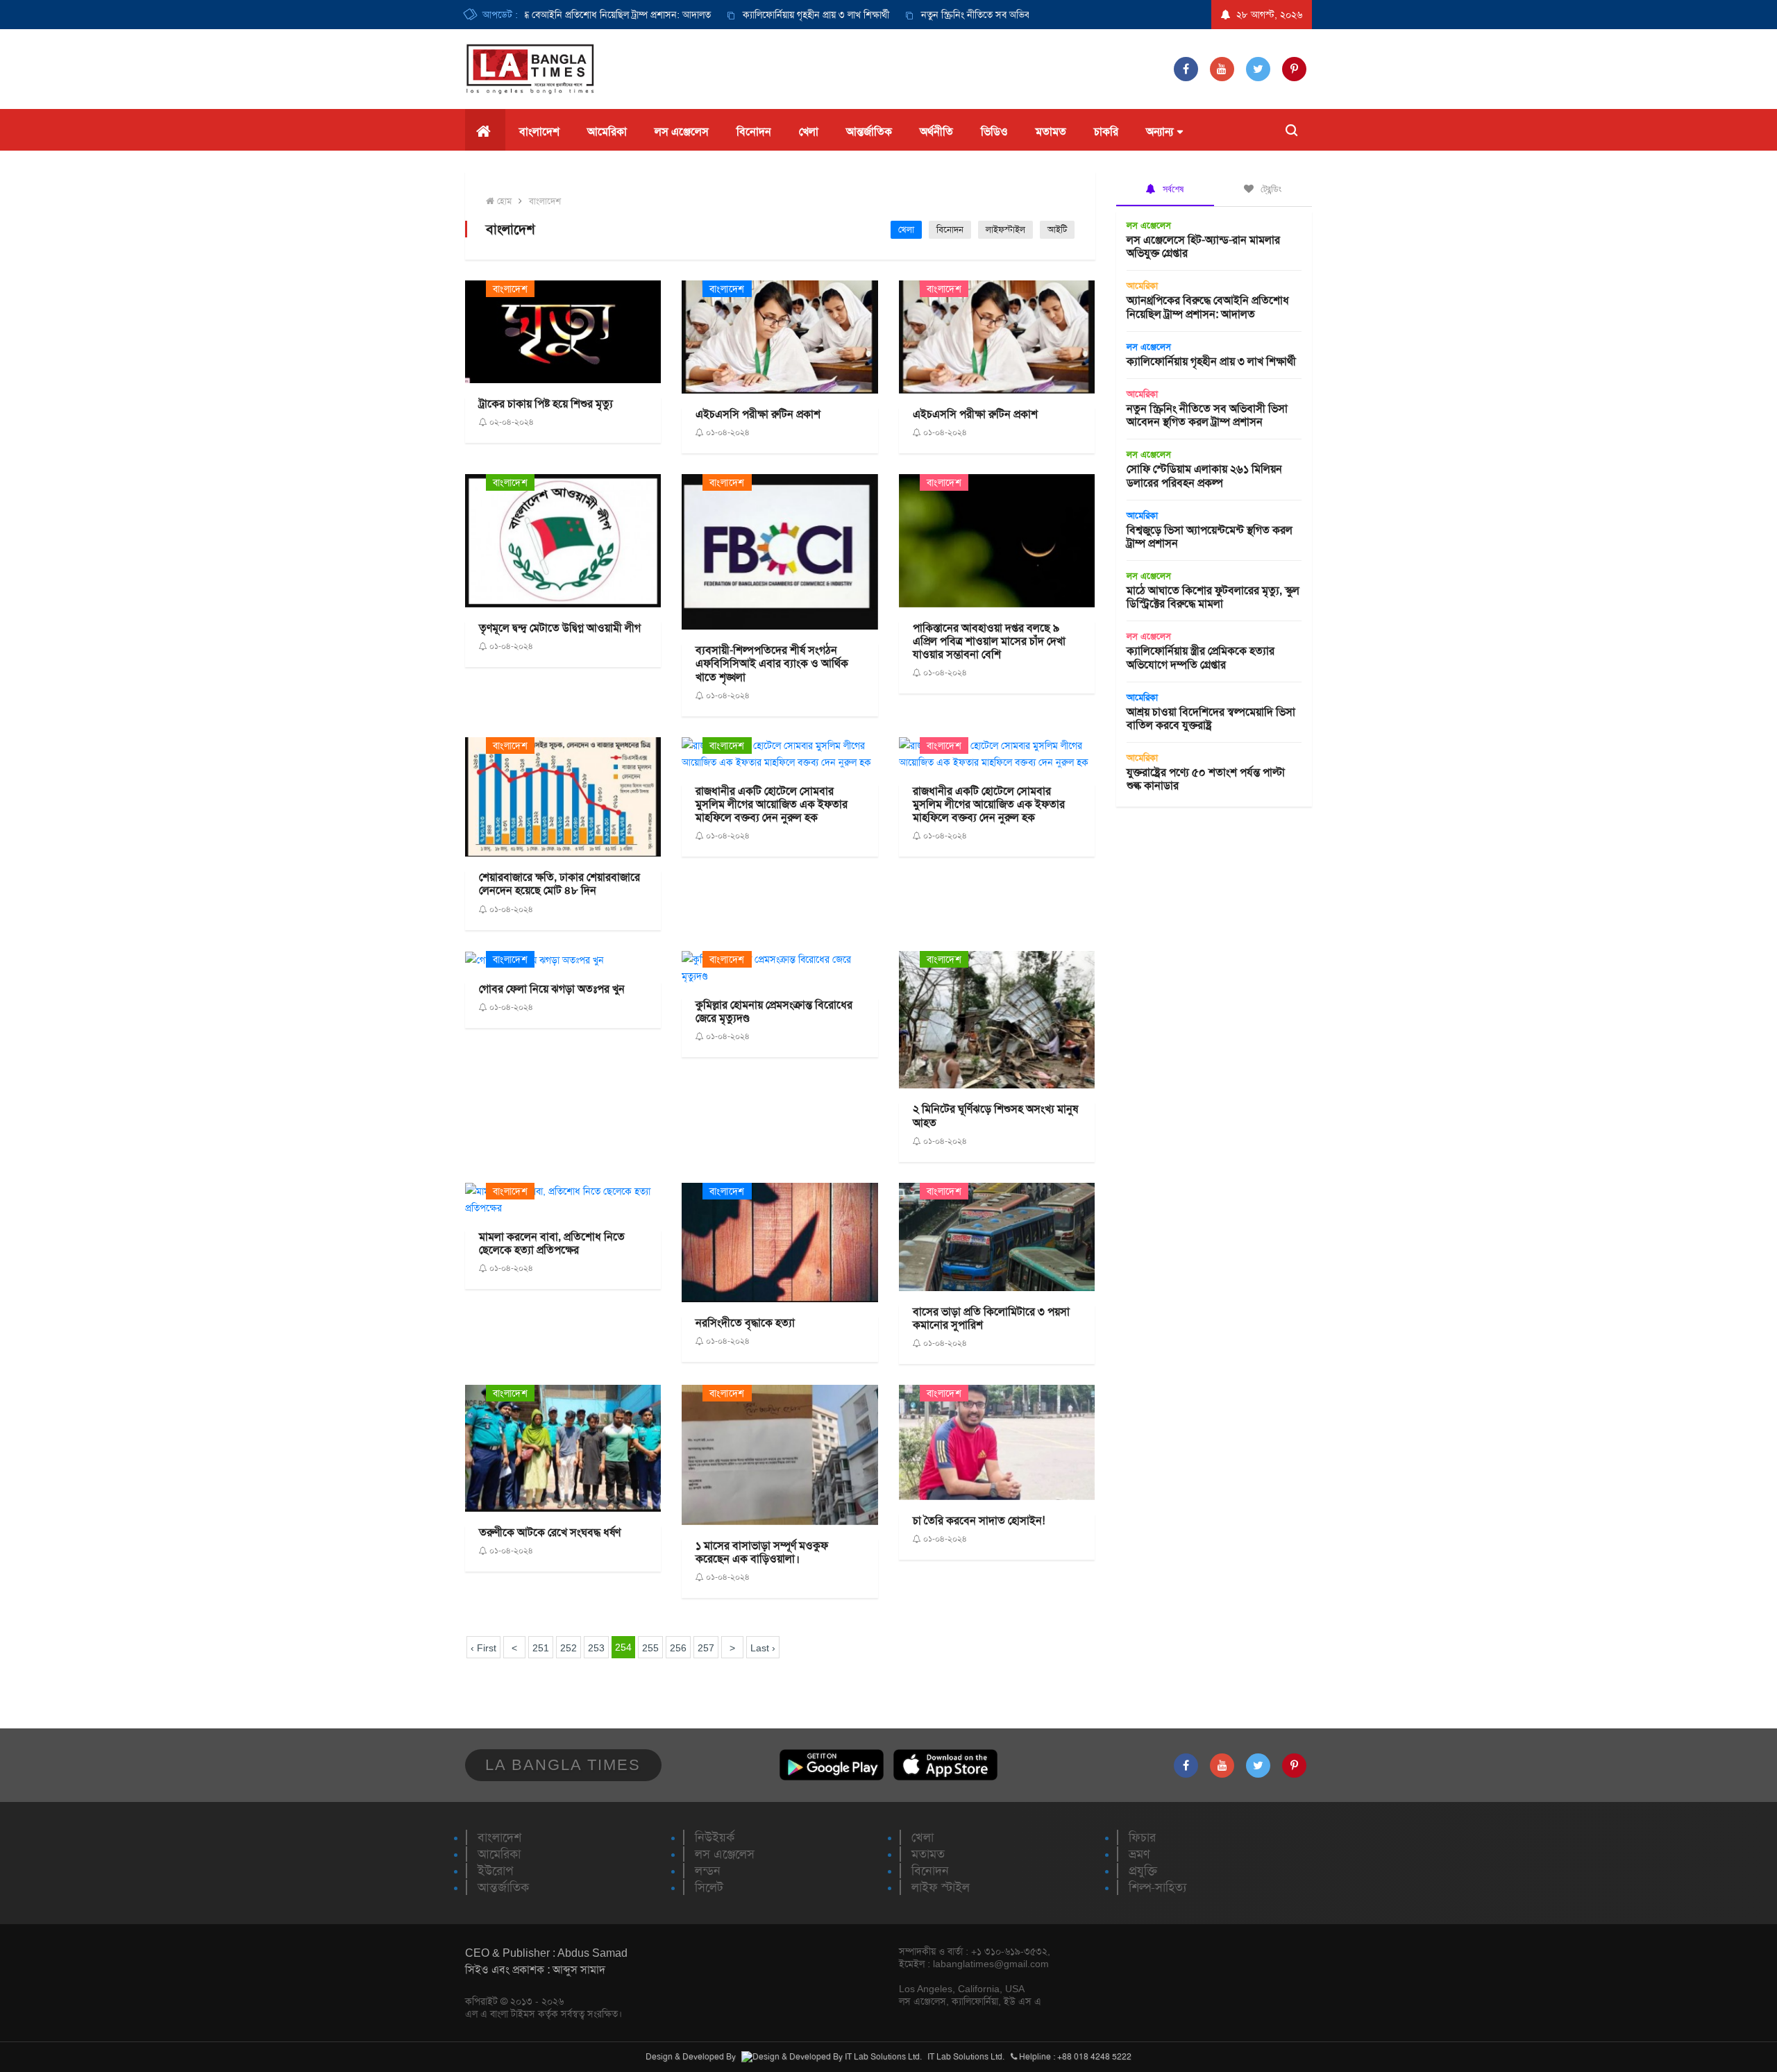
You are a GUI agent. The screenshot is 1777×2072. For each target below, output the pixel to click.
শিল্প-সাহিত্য (1157, 1887)
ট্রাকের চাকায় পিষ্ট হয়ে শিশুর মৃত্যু (546, 404)
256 (678, 1648)
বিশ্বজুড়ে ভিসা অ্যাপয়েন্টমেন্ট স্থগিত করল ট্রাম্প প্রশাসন (1210, 537)
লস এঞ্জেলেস (682, 132)
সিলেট (709, 1887)
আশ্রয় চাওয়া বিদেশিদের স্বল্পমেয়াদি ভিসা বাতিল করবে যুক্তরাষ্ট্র (1211, 718)
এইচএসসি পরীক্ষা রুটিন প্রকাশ (758, 414)
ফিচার (1142, 1837)
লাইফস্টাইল (1005, 229)
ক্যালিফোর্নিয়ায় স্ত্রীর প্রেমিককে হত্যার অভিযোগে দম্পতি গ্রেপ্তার (1201, 657)
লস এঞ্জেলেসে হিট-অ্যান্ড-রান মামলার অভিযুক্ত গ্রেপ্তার (1203, 246)
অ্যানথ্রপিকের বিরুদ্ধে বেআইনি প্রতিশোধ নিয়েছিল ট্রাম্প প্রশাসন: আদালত (536, 15)
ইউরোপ (495, 1871)
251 (541, 1648)
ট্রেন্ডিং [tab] (1270, 189)
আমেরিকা (607, 132)
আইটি (1057, 229)
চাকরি (1106, 132)
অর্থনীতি (936, 132)
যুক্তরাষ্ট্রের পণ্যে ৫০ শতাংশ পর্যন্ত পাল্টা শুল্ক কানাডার (1206, 779)
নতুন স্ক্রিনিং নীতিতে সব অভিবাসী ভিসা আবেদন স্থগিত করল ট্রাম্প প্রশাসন (1004, 15)
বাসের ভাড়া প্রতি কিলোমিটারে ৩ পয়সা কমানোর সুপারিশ (991, 1318)
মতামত (1051, 132)
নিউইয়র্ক (715, 1837)
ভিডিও (994, 132)
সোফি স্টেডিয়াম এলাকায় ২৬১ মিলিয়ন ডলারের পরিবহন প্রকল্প (1204, 475)
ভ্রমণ (1139, 1854)
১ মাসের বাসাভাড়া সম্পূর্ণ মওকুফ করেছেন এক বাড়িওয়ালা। (762, 1552)
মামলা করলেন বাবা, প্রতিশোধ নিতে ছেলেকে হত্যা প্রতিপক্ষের (552, 1243)
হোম (503, 201)
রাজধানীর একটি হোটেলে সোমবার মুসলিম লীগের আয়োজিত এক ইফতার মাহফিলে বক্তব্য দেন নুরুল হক (772, 804)
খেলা (809, 132)
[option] (754, 15)
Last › (763, 1648)
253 (596, 1648)
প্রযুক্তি (1143, 1871)
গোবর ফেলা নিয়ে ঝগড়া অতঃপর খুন (552, 989)
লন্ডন (708, 1871)
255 (650, 1648)
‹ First (483, 1648)
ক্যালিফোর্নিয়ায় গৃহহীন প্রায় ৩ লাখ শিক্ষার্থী (769, 15)
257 (706, 1648)
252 (569, 1648)
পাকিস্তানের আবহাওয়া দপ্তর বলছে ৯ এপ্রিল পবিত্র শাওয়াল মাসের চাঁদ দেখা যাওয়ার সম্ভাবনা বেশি (989, 641)
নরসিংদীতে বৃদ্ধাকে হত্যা (745, 1323)
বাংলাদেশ (539, 132)
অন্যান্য (1160, 132)
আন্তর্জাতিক (869, 132)
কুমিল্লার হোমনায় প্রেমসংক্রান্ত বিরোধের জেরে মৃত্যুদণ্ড (774, 1011)
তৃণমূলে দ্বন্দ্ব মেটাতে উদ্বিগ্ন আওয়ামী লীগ (560, 628)
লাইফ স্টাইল (941, 1887)
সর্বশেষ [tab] (1172, 189)
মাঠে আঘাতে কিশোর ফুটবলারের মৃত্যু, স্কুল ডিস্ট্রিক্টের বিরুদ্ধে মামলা (1213, 597)
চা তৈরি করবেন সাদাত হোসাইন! (979, 1521)
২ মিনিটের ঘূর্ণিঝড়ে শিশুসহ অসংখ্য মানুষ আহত (995, 1115)
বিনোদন (754, 132)
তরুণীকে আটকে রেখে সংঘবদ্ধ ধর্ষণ (550, 1532)
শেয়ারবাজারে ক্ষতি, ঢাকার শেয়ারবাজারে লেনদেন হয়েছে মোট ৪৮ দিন (559, 884)
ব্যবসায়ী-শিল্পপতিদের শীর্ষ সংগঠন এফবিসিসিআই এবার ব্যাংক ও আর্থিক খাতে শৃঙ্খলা (772, 663)
